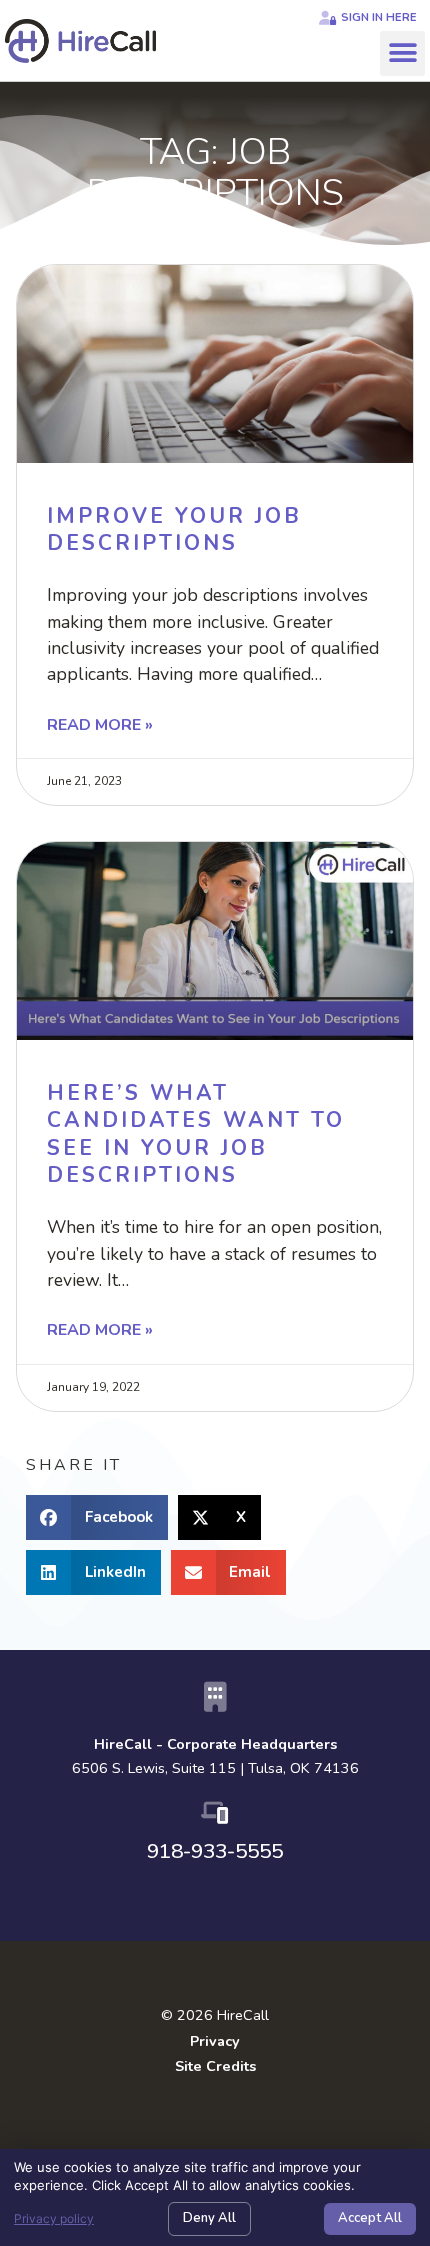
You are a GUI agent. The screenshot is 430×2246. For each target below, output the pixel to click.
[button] (402, 53)
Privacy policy (54, 2218)
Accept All (370, 2218)
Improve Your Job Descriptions (174, 529)
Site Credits (215, 2066)
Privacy (215, 2041)
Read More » (100, 725)
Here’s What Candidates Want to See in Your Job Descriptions (196, 1134)
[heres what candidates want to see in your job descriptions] (215, 941)
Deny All (209, 2218)
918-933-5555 (215, 1851)
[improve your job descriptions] (215, 364)
